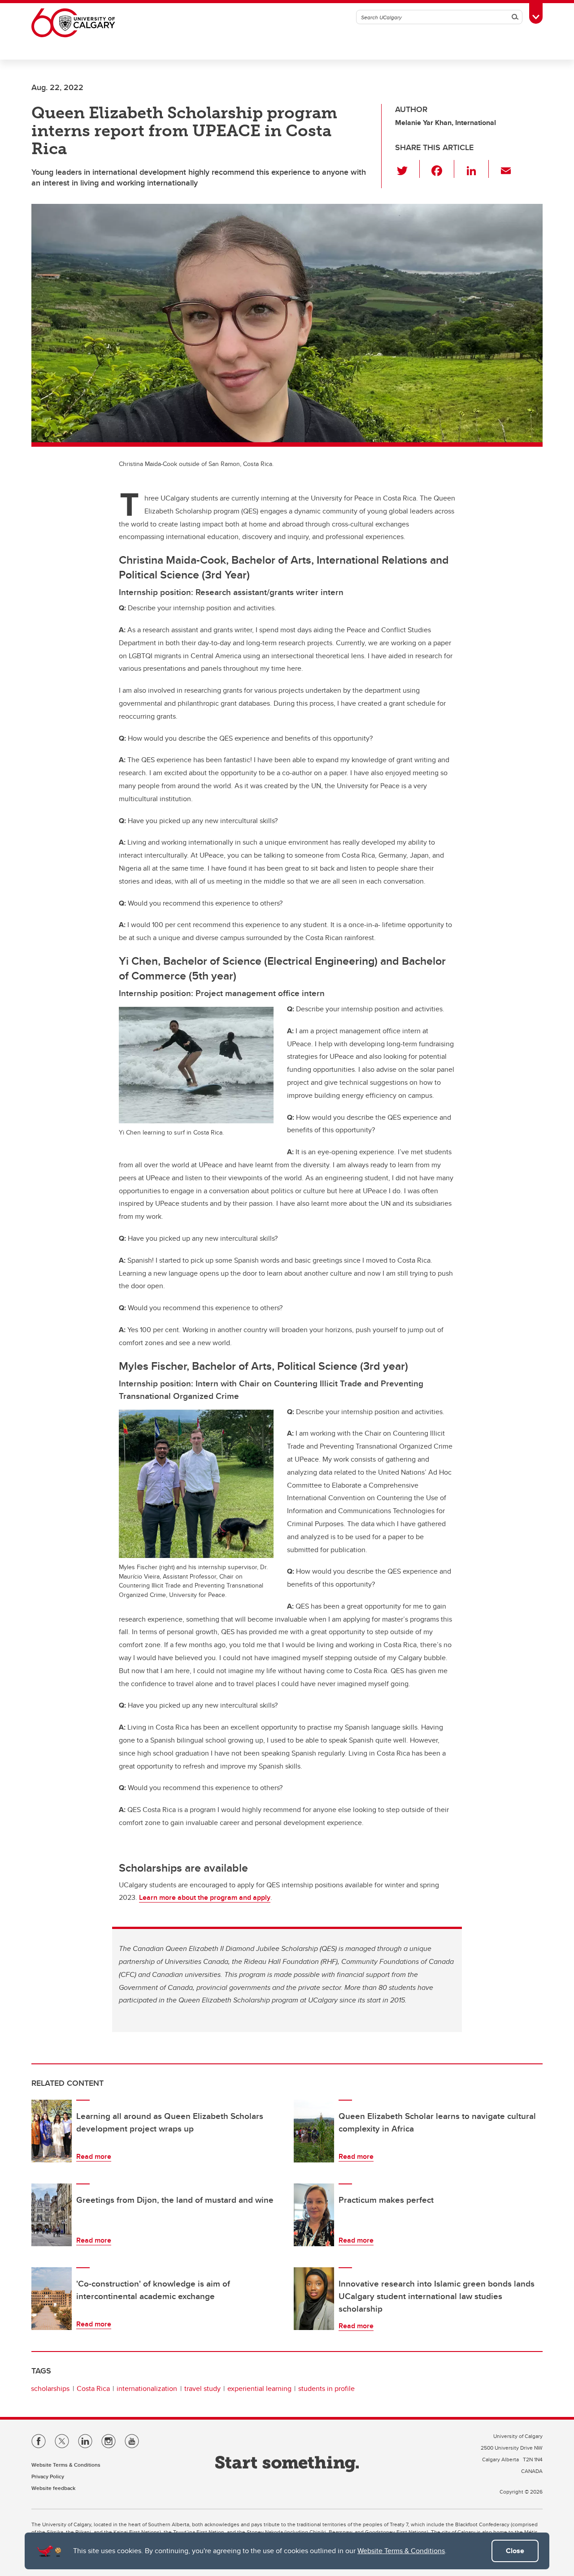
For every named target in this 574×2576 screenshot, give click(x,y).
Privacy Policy (48, 2476)
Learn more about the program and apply (205, 1897)
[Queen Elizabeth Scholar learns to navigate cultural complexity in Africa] (314, 2131)
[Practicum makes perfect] (314, 2215)
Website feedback (53, 2488)
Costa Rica (93, 2388)
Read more (94, 2156)
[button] (407, 169)
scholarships (50, 2388)
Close (515, 2551)
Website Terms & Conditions (401, 2551)
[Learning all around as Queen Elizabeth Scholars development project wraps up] (52, 2131)
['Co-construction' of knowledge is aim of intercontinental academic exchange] (52, 2299)
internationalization (147, 2388)
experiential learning (259, 2388)
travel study (202, 2388)
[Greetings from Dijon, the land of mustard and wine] (52, 2215)
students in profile (326, 2388)
